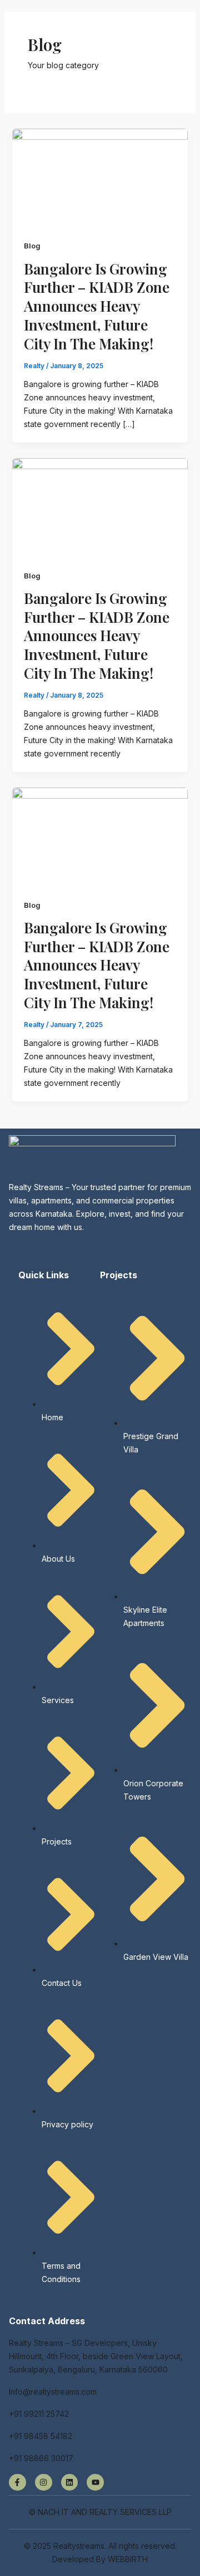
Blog (32, 246)
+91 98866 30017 (41, 2458)
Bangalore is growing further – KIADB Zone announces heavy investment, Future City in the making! (97, 306)
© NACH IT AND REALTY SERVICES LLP (100, 2512)
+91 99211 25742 (39, 2414)
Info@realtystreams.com (53, 2392)
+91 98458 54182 (41, 2436)
